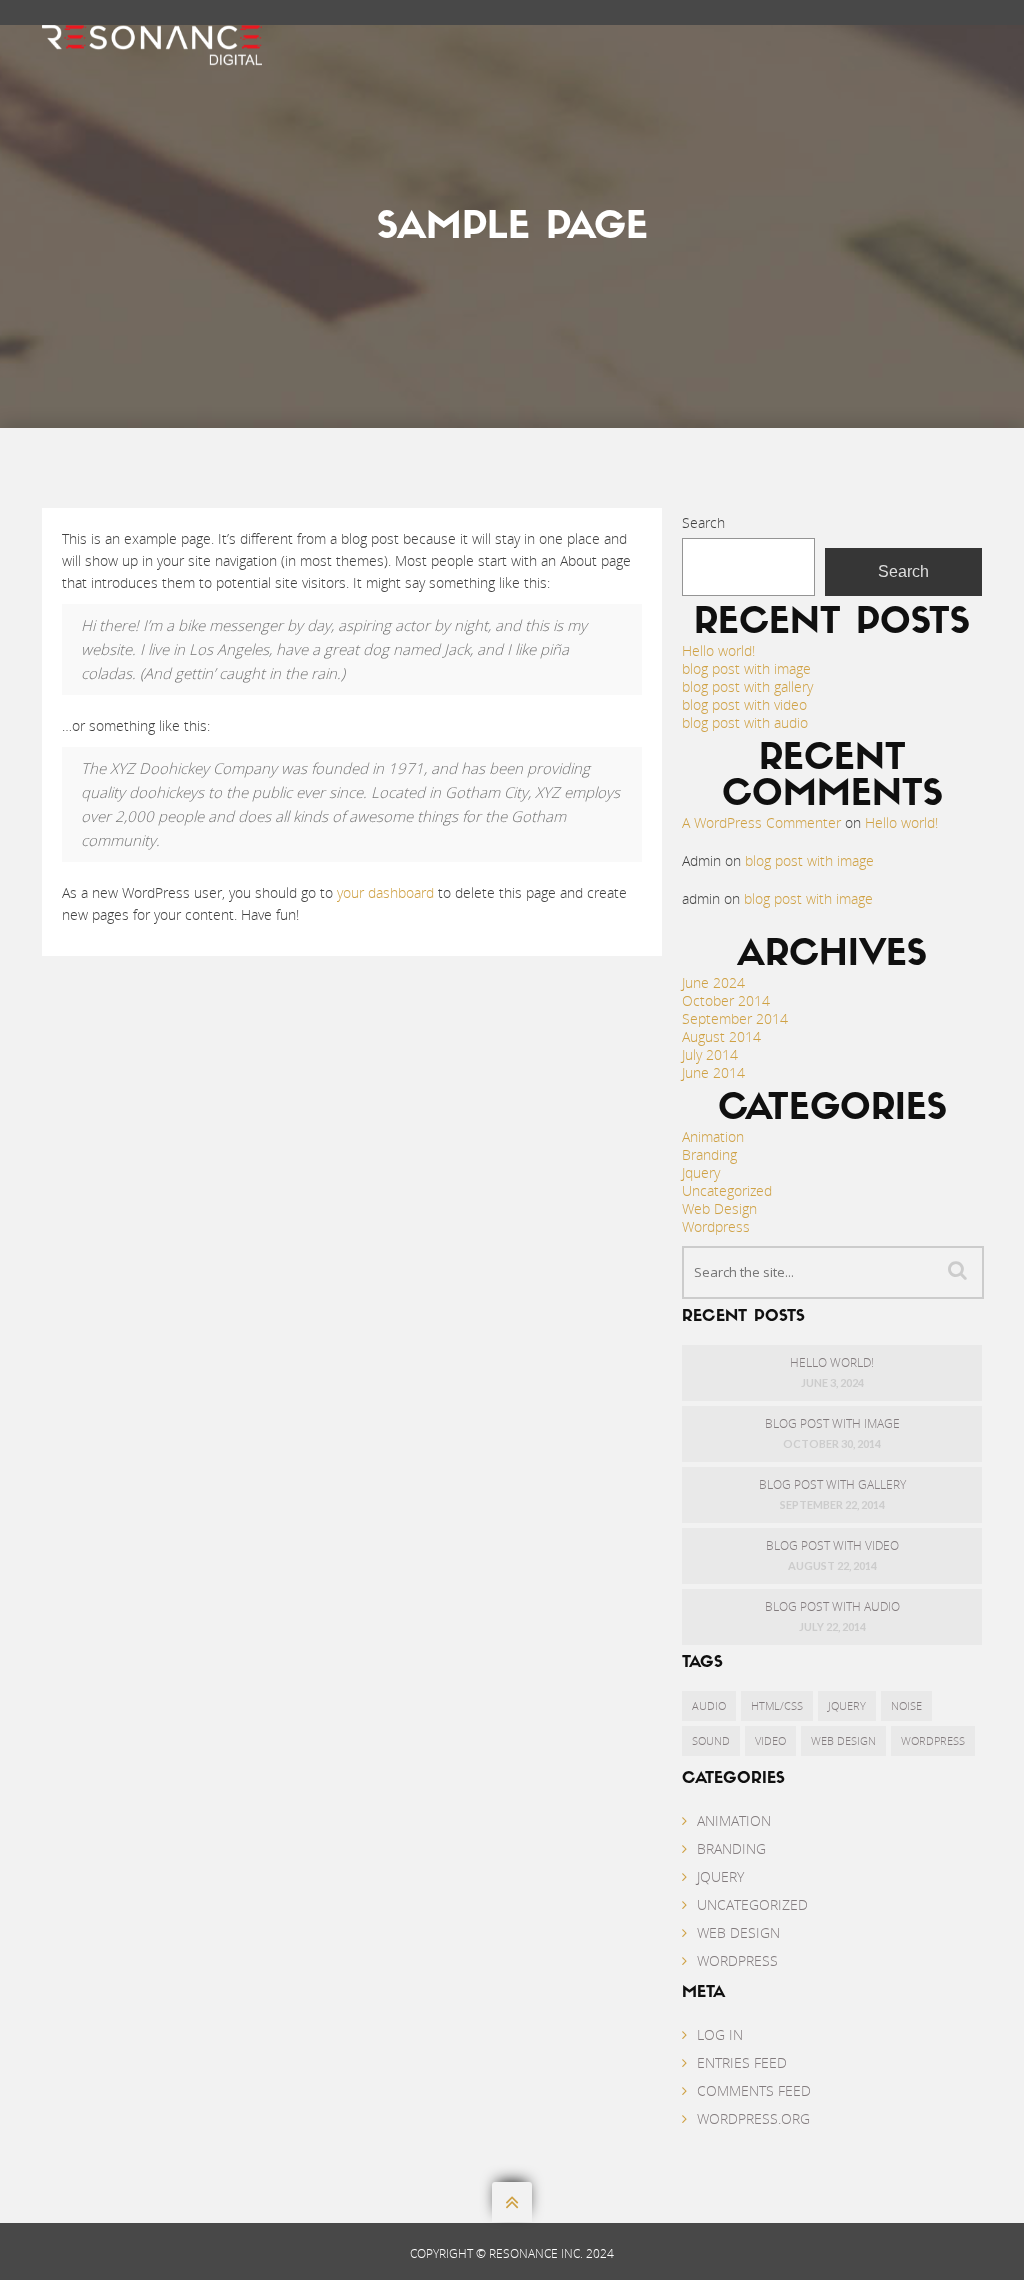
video (770, 1740)
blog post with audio (745, 722)
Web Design (719, 1208)
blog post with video (744, 704)
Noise (906, 1705)
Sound (711, 1740)
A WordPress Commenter (761, 822)
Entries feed (742, 2062)
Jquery (701, 1172)
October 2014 (726, 1000)
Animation (713, 1136)
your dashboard (385, 892)
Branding (709, 1154)
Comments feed (754, 2090)
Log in (720, 2034)
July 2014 (710, 1054)
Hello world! (718, 650)
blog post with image (746, 668)
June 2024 (713, 982)
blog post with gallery (747, 686)
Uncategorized (727, 1190)
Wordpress (716, 1226)
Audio (709, 1705)
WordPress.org (753, 2118)
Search (703, 522)
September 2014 (735, 1018)
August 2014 (721, 1036)
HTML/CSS (777, 1705)
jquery (847, 1705)
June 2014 (713, 1072)
